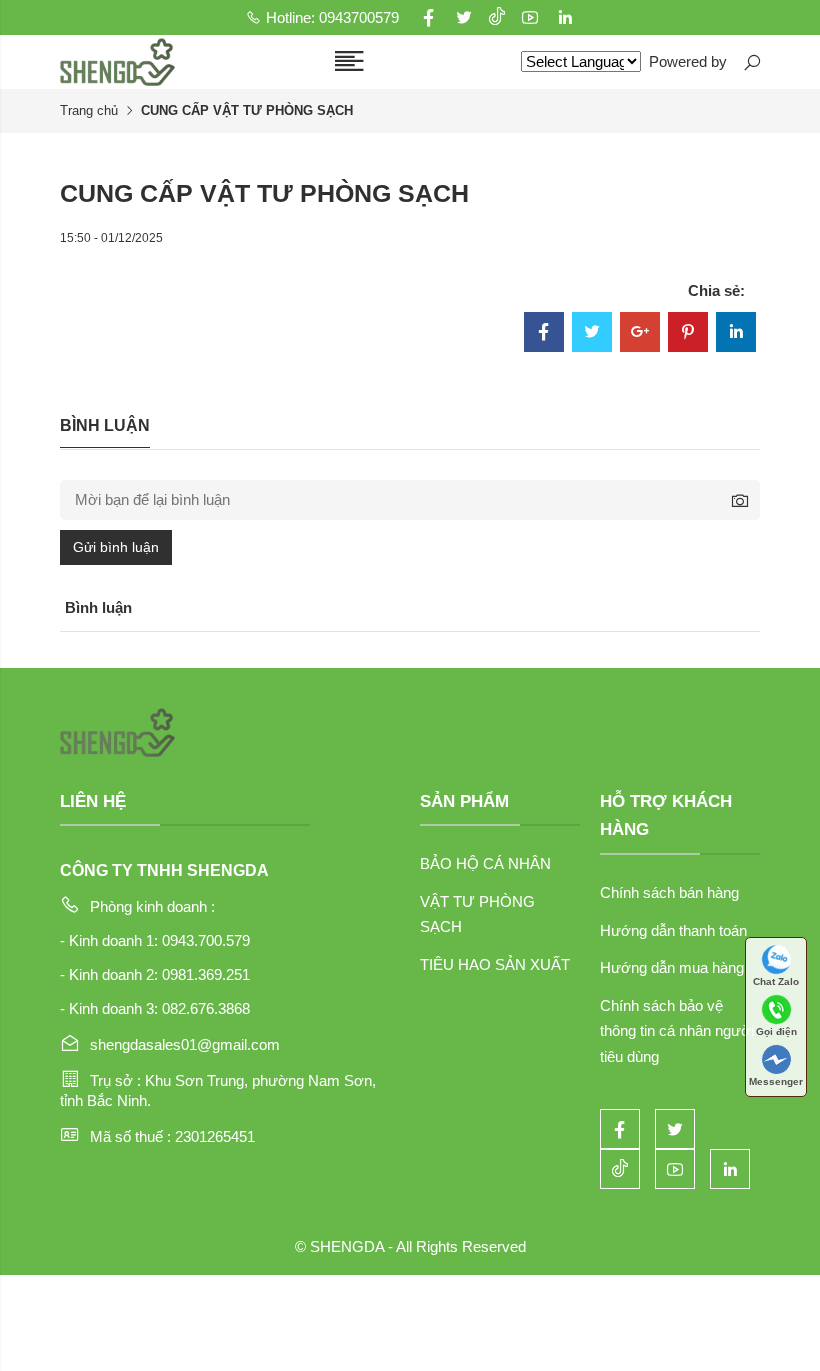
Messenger (776, 1081)
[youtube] (530, 18)
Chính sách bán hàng (669, 892)
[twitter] (464, 18)
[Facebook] (544, 333)
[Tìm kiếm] (751, 62)
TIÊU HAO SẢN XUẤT (495, 964)
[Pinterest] (688, 333)
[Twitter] (592, 333)
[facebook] (429, 18)
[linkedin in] (565, 18)
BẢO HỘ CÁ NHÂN (485, 863)
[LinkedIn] (736, 333)
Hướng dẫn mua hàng (672, 967)
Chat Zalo (776, 981)
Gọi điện (776, 1031)
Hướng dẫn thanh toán (673, 930)
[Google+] (640, 333)
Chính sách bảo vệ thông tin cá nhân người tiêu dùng (677, 1031)
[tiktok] (497, 17)
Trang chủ (89, 110)
